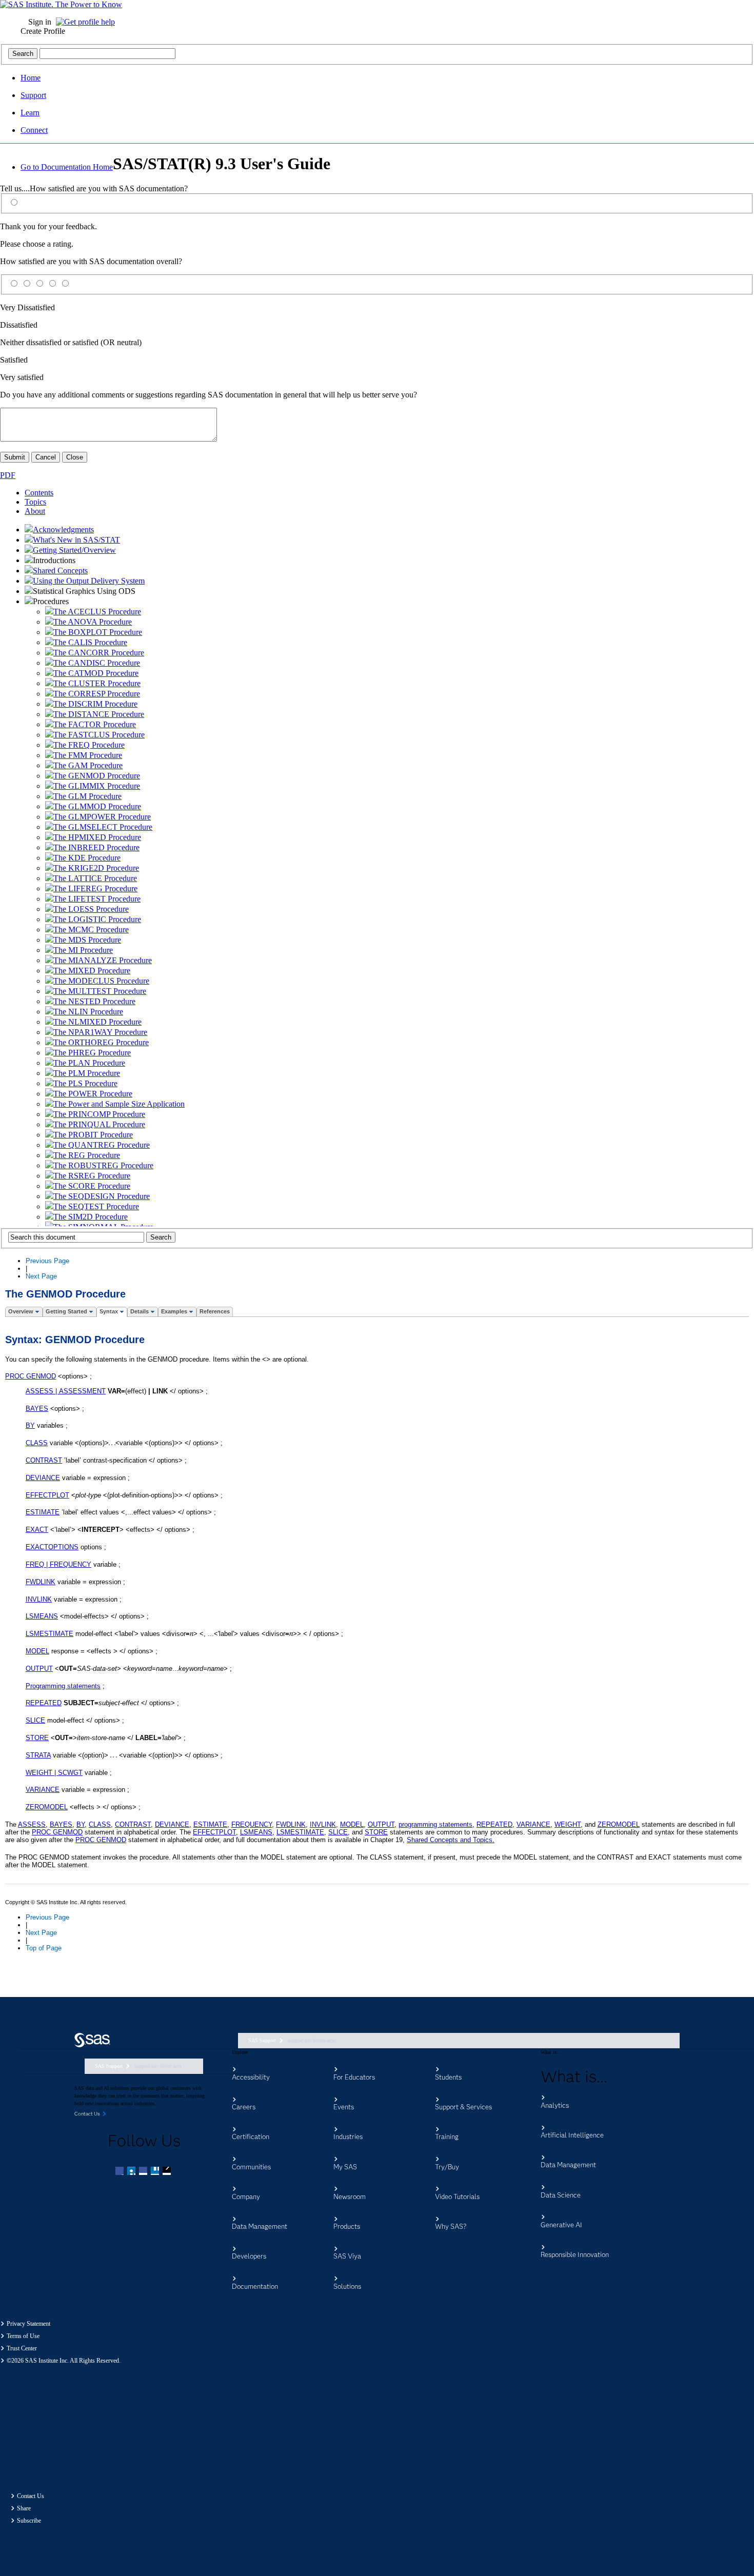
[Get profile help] (88, 22)
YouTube (156, 2172)
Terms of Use (23, 2336)
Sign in (40, 22)
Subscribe (29, 2521)
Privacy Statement (28, 2324)
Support (33, 95)
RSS (168, 2172)
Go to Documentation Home (67, 167)
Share (24, 2508)
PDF (8, 475)
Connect (34, 130)
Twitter (132, 2172)
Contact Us (31, 2496)
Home (31, 78)
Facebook (121, 2172)
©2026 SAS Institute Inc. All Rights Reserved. (64, 2361)
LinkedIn (144, 2172)
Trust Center (22, 2348)
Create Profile (43, 31)
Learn (30, 113)
